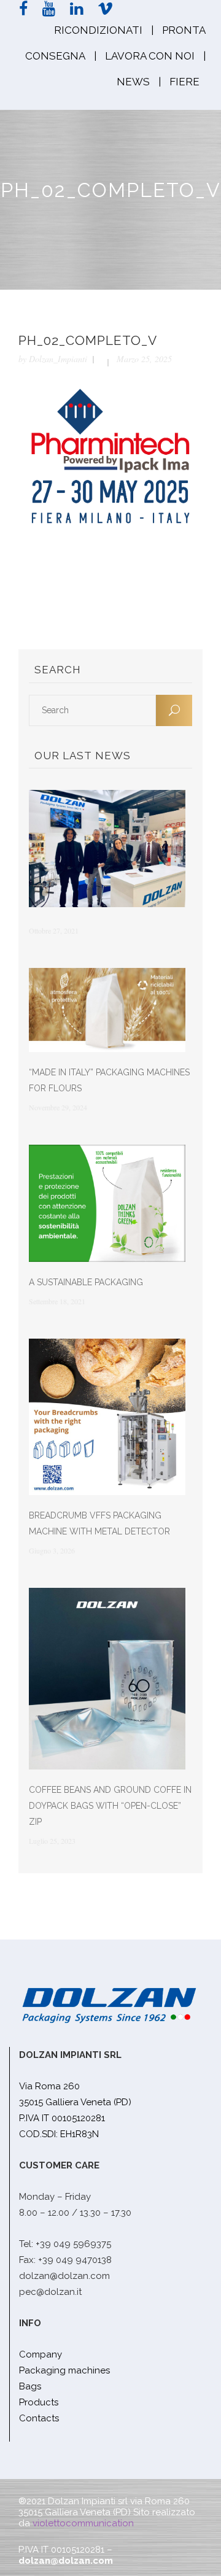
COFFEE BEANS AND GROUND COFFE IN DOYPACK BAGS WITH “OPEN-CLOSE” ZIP (110, 1806)
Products (39, 2402)
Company (41, 2354)
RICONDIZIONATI (98, 30)
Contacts (39, 2418)
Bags (30, 2386)
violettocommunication (83, 2523)
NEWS (133, 82)
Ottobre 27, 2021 (54, 930)
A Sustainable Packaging (86, 1282)
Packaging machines (64, 2370)
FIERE (184, 82)
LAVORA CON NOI (150, 56)
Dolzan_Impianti (58, 359)
